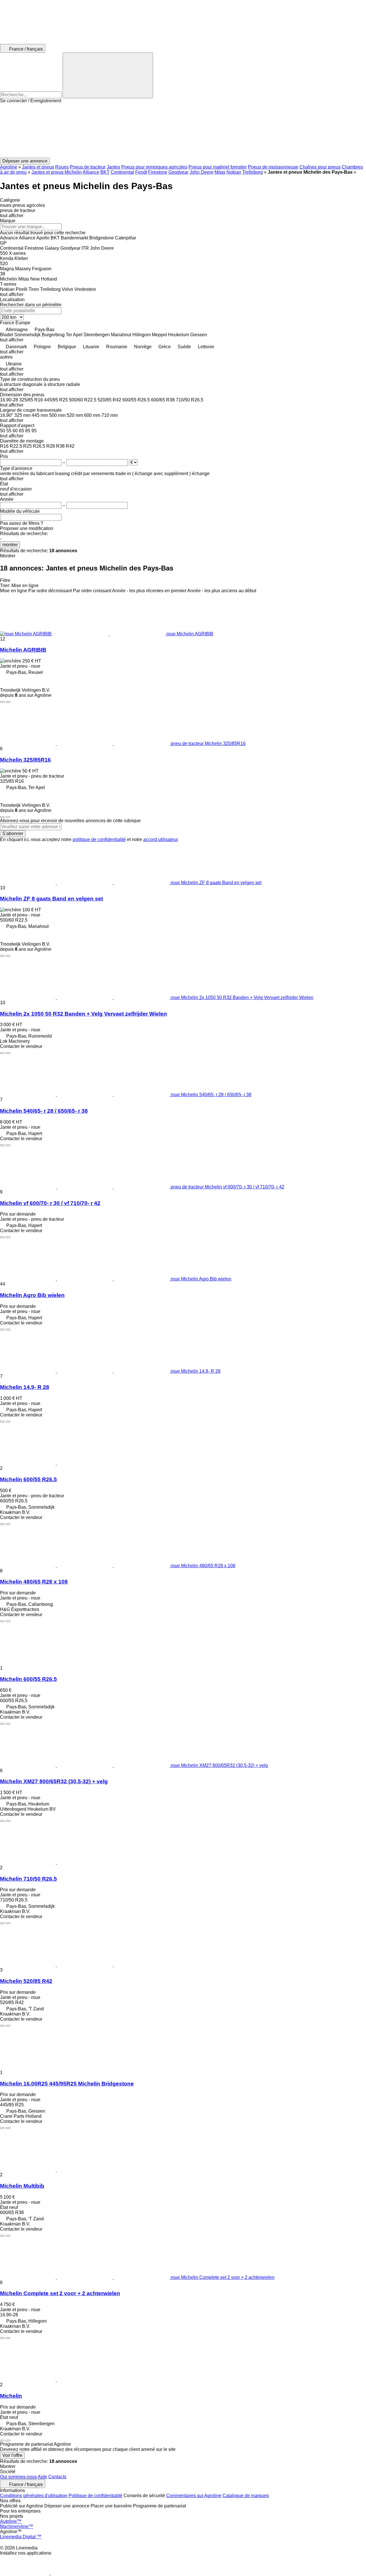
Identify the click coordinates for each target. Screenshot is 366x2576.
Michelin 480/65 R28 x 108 (34, 1582)
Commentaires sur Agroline (194, 2496)
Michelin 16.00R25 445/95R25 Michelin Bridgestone (67, 2084)
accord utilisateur (160, 839)
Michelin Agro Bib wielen (32, 1295)
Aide (42, 2477)
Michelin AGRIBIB (23, 650)
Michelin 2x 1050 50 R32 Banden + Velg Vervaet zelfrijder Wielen (83, 1014)
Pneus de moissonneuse (273, 167)
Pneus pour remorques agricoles (154, 167)
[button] (183, 131)
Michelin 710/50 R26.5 (28, 1879)
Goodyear (178, 172)
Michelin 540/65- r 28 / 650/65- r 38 (44, 1111)
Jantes (113, 167)
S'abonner (13, 833)
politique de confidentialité (99, 839)
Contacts (57, 2477)
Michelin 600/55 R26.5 (28, 1479)
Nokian (234, 172)
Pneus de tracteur (88, 167)
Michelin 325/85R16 (25, 760)
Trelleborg (252, 172)
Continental (122, 172)
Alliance (91, 172)
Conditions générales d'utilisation (34, 2496)
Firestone (158, 172)
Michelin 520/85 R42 (26, 1981)
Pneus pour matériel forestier (218, 167)
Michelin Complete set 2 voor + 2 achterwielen (60, 2293)
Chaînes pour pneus (320, 167)
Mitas (220, 172)
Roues (62, 167)
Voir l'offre (12, 2455)
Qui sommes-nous (18, 2477)
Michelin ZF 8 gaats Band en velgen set (51, 899)
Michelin (11, 2396)
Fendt (141, 172)
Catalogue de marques (246, 2496)
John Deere (201, 172)
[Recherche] (108, 75)
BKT (105, 172)
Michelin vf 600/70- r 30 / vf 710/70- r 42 (50, 1203)
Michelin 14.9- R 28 (25, 1387)
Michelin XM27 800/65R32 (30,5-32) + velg (54, 1781)
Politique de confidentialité (96, 2496)
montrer (10, 545)
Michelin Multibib (22, 2186)
